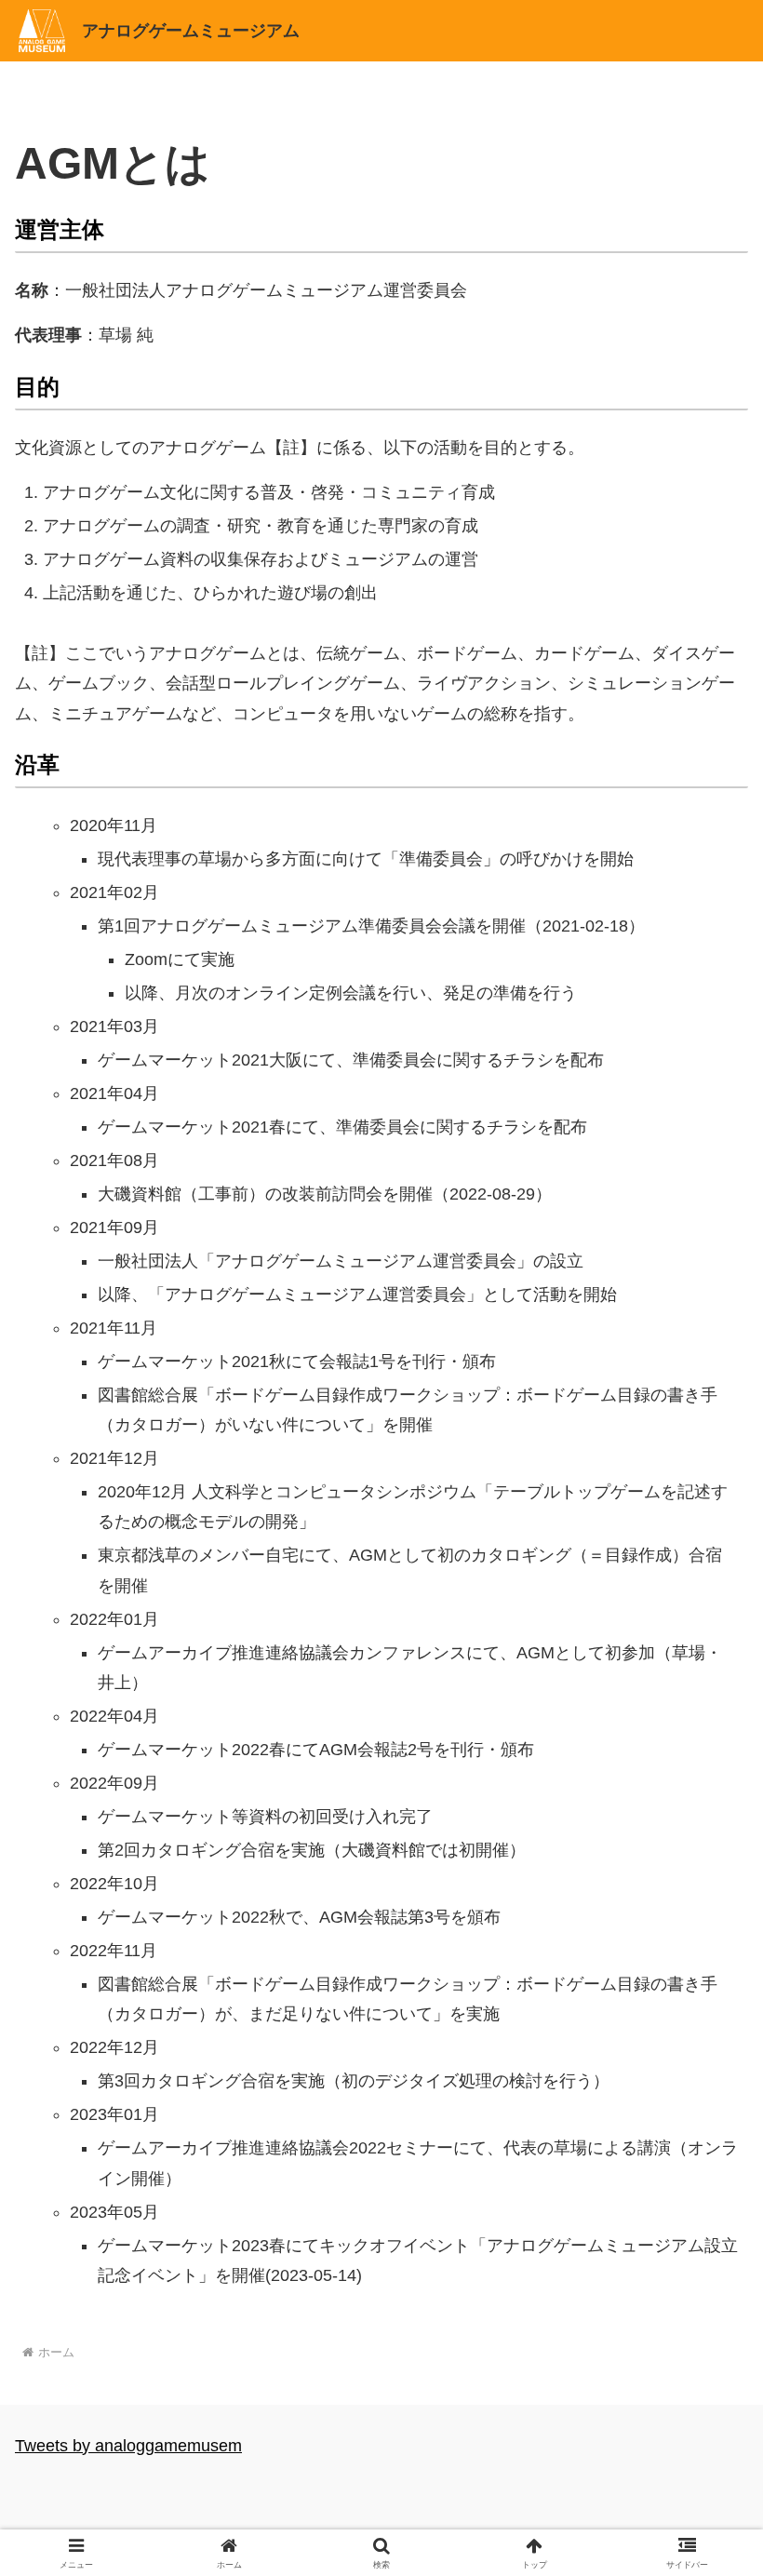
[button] (706, 2406)
